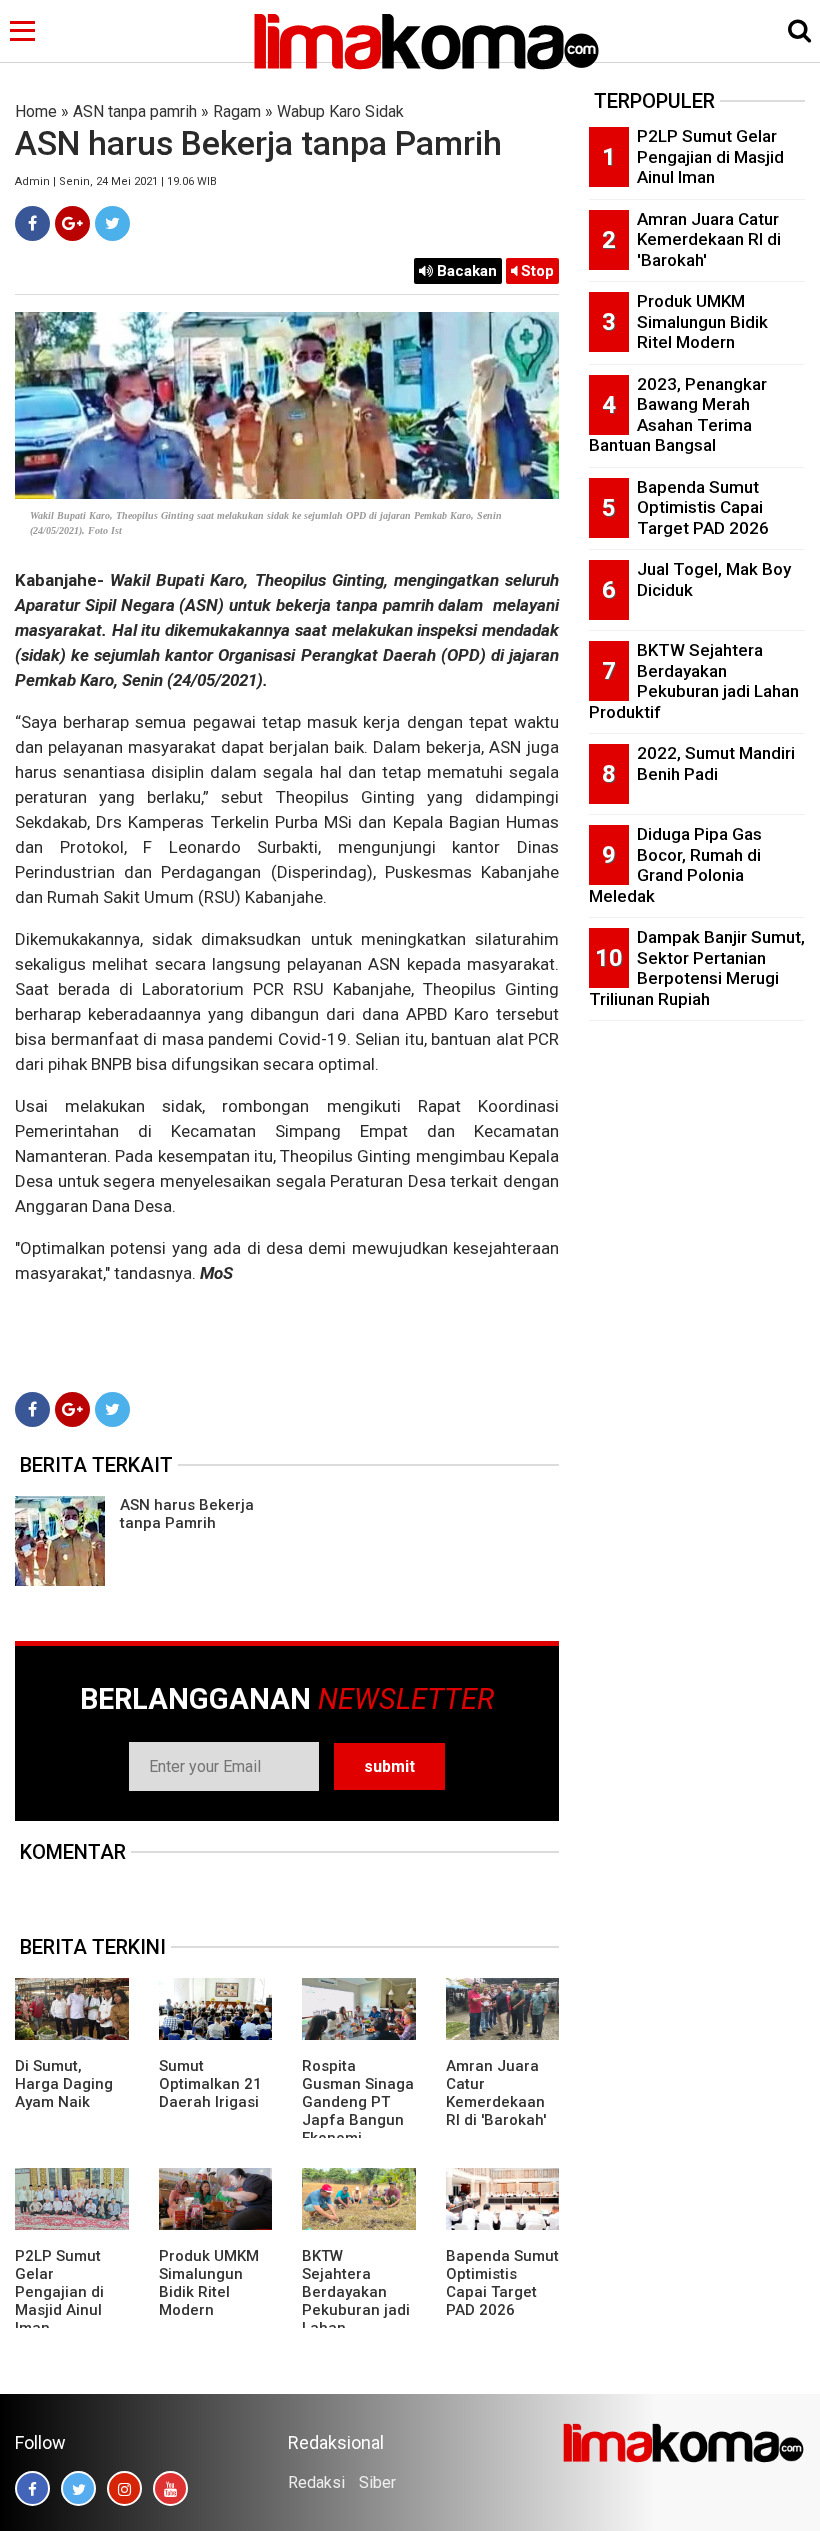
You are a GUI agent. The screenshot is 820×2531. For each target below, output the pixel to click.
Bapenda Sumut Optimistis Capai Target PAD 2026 (502, 2283)
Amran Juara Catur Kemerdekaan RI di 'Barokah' (496, 2093)
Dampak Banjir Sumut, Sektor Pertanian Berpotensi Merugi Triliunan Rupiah (697, 968)
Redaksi (316, 2482)
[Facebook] (32, 223)
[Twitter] (112, 223)
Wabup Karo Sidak (340, 111)
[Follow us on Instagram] (124, 2488)
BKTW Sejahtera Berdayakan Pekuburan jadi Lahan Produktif (356, 2301)
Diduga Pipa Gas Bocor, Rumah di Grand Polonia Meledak (675, 865)
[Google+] (72, 223)
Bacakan (465, 271)
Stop (535, 271)
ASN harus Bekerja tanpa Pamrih (187, 1514)
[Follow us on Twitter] (78, 2488)
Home (36, 111)
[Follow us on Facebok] (32, 2488)
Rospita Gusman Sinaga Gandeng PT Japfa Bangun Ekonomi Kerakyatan (358, 2111)
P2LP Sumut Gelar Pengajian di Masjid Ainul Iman (59, 2292)
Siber (377, 2482)
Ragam (237, 111)
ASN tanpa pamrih (135, 111)
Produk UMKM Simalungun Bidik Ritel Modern (209, 2283)
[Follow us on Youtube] (170, 2488)
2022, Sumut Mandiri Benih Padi (716, 763)
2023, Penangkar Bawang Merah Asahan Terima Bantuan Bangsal (678, 415)
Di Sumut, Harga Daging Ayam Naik (64, 2084)
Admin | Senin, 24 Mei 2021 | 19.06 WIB (116, 181)
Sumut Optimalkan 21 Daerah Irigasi (210, 2084)
